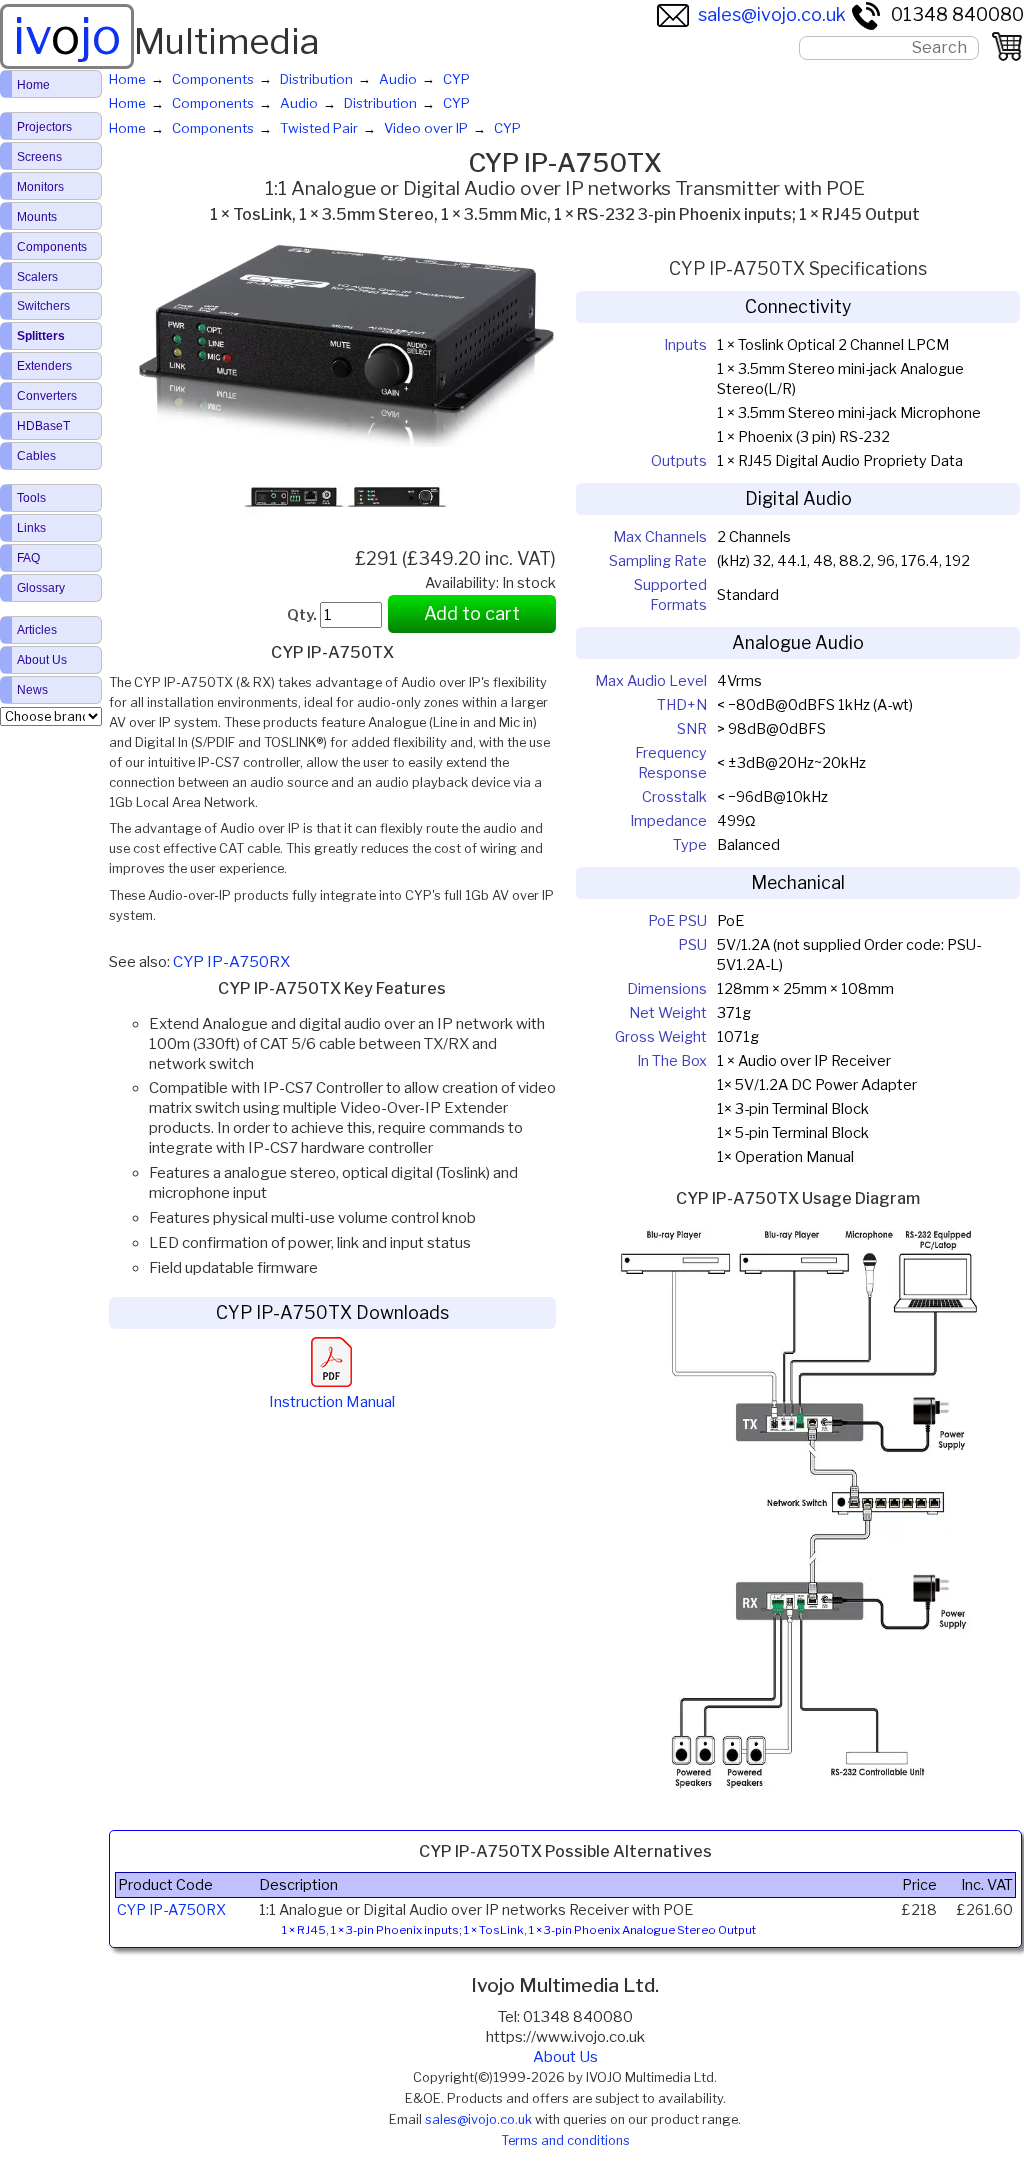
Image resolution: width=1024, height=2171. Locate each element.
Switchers (43, 306)
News (32, 690)
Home (33, 85)
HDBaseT (43, 426)
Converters (47, 396)
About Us (565, 2057)
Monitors (40, 187)
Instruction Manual (332, 1402)
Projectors (44, 127)
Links (31, 528)
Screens (39, 157)
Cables (36, 456)
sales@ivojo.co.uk (772, 14)
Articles (37, 630)
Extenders (44, 366)
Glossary (41, 588)
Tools (31, 498)
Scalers (37, 277)
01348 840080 (957, 14)
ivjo (67, 36)
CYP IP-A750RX (231, 962)
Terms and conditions (565, 2140)
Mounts (37, 217)
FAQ (28, 558)
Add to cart (472, 613)
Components (52, 247)
